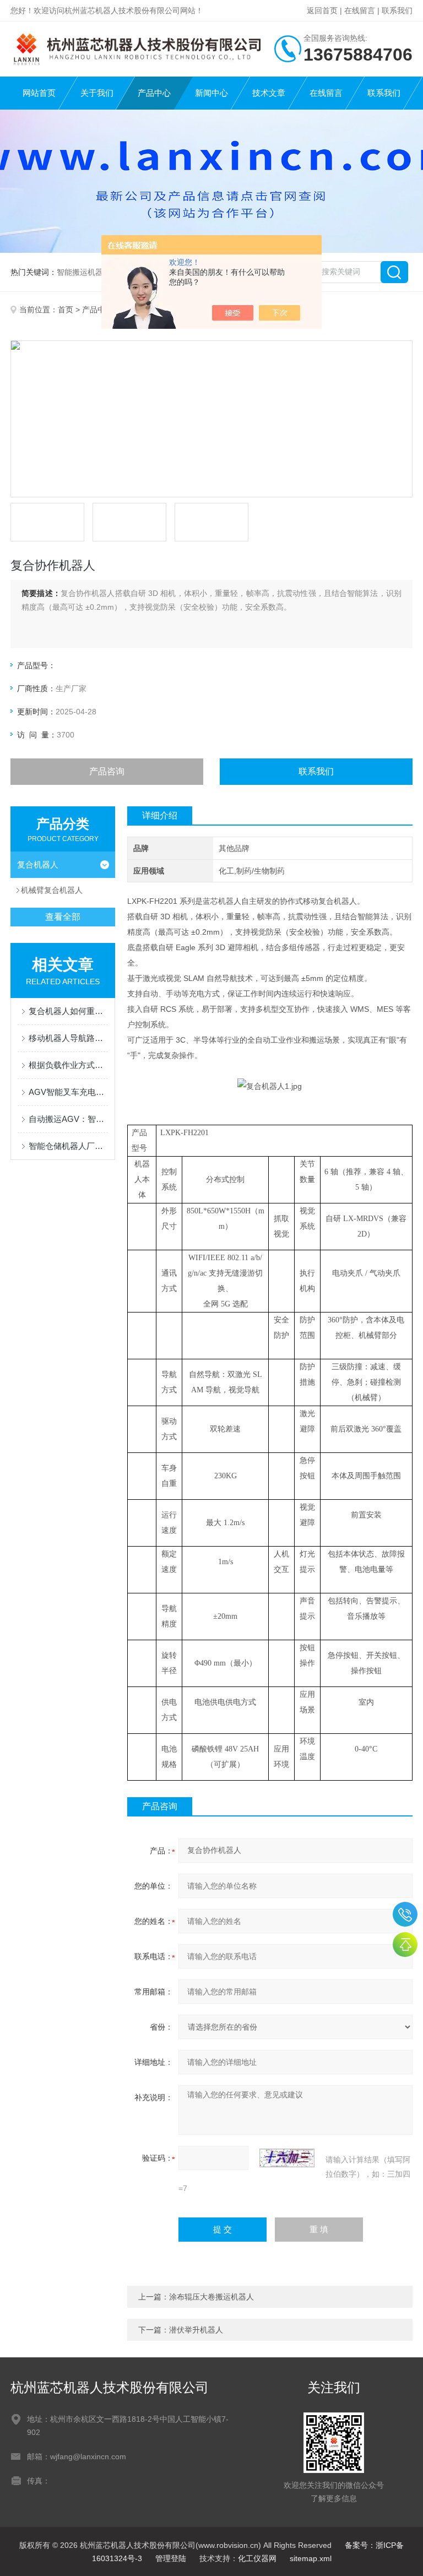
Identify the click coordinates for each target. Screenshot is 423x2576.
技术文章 (269, 93)
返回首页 (322, 10)
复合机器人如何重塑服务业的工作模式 (68, 1011)
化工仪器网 (257, 2558)
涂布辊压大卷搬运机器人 (211, 2297)
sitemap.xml (311, 2558)
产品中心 (154, 93)
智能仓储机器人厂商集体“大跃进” (68, 1146)
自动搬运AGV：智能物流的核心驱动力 (68, 1119)
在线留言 (360, 10)
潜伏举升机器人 (196, 2330)
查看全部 (63, 917)
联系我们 (397, 10)
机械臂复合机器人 (52, 890)
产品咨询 (107, 771)
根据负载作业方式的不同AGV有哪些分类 (68, 1065)
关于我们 (97, 93)
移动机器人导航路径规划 (68, 1038)
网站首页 (39, 93)
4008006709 (405, 1914)
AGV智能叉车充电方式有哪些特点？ (68, 1092)
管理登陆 (171, 2558)
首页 (66, 310)
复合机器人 (38, 864)
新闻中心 (211, 93)
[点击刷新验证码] (287, 2158)
